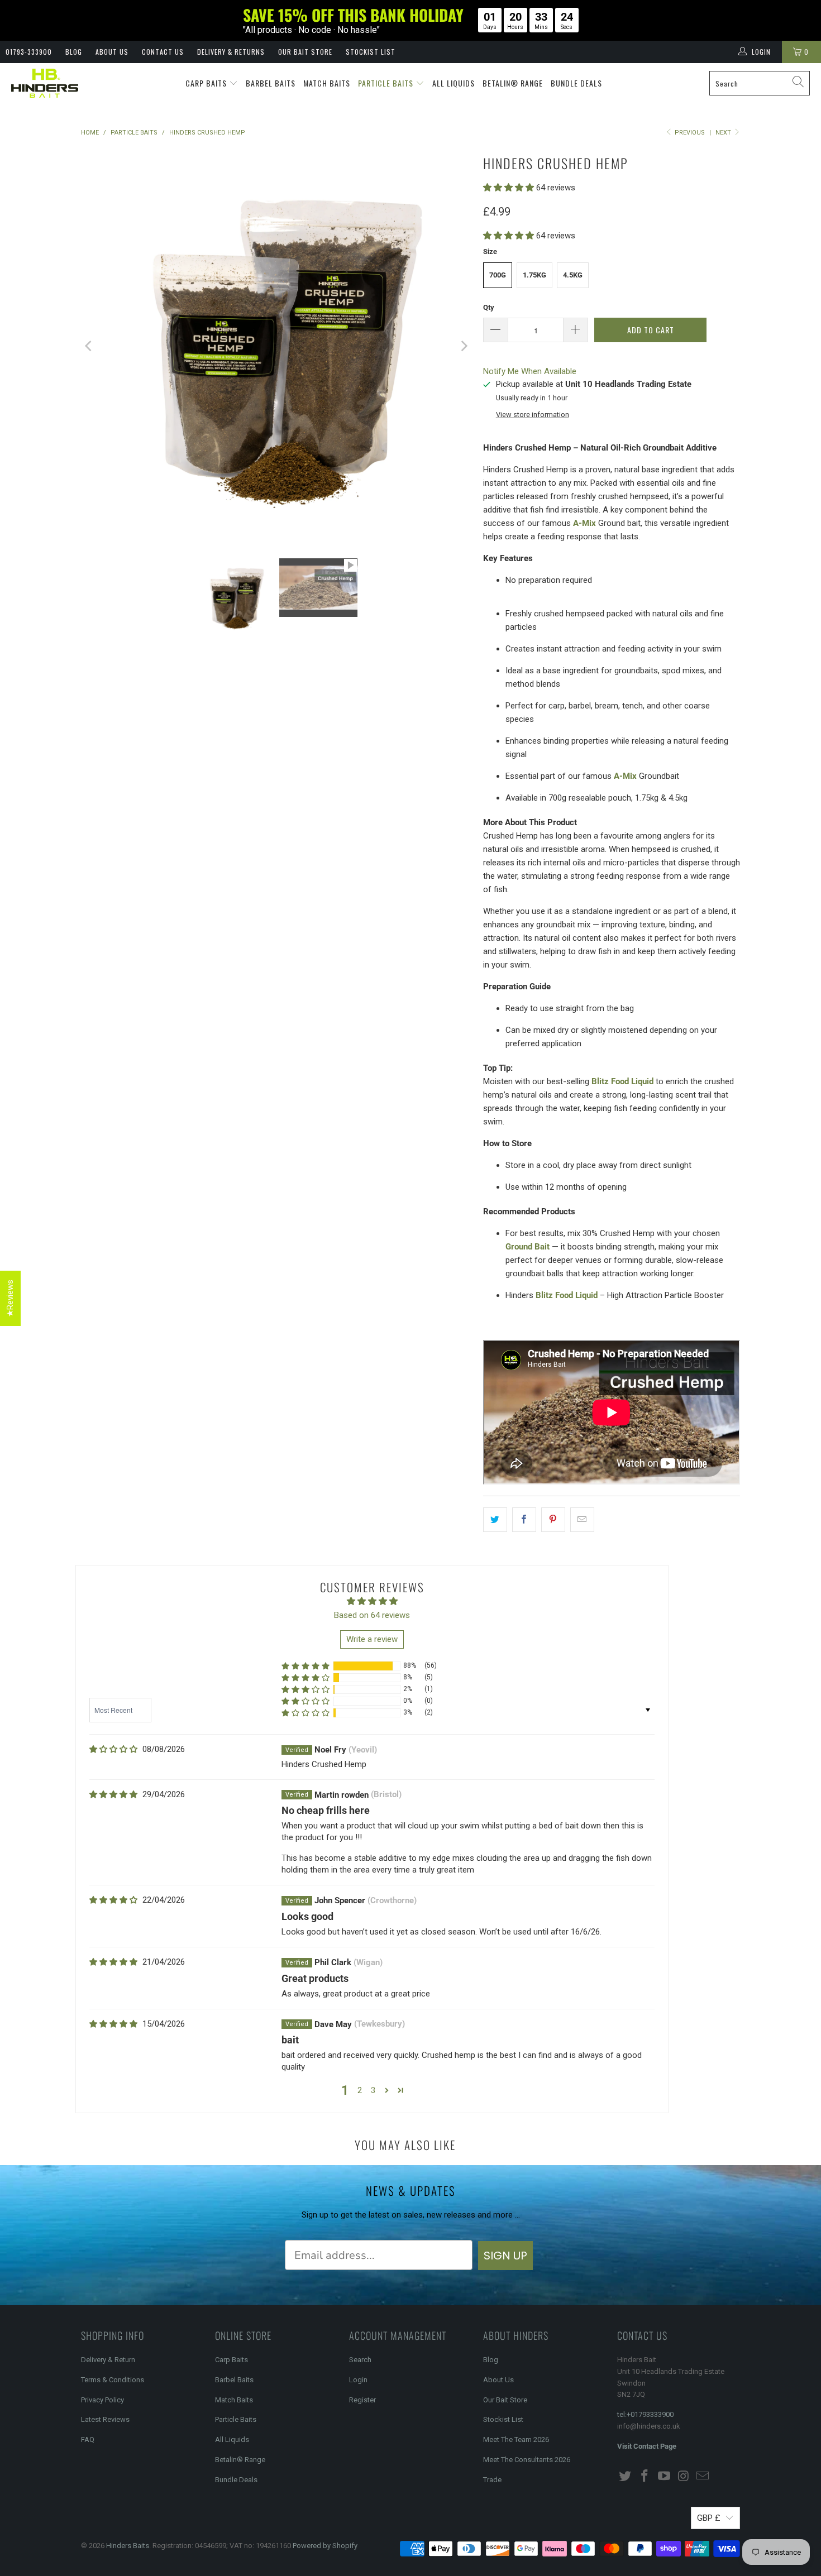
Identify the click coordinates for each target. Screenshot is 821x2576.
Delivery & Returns (231, 52)
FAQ (88, 2439)
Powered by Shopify (325, 2546)
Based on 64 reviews (372, 1615)
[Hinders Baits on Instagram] (684, 2477)
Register (362, 2400)
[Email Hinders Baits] (703, 2477)
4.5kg (573, 275)
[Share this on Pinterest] (553, 1520)
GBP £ (709, 2518)
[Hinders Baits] (45, 83)
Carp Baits (207, 83)
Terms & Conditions (113, 2380)
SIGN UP (505, 2256)
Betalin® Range (513, 83)
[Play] (276, 346)
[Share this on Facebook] (524, 1520)
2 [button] (360, 2090)
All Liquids (454, 83)
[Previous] (89, 346)
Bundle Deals (576, 83)
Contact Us (163, 52)
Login (358, 2380)
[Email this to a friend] (582, 1520)
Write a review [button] (372, 1639)
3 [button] (373, 2090)
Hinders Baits (128, 2546)
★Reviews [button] (10, 1298)
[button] (509, 188)
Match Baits (327, 83)
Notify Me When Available (530, 371)
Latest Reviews (105, 2419)
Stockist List (371, 52)
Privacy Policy (102, 2400)
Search (360, 2360)
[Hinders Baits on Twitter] (626, 2477)
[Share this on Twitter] (495, 1520)
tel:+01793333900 (645, 2414)
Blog (74, 52)
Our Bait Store (305, 52)
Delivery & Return (108, 2360)
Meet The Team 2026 (516, 2439)
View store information (533, 415)
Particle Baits (387, 83)
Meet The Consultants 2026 (527, 2460)
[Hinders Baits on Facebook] (645, 2477)
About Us (112, 52)
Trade (492, 2480)
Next (724, 133)
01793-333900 (29, 52)
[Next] (464, 346)
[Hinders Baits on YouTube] (664, 2477)
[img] (113, 1749)
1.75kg (534, 275)
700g (498, 275)
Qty (489, 307)
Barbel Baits (271, 83)
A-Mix (584, 523)
